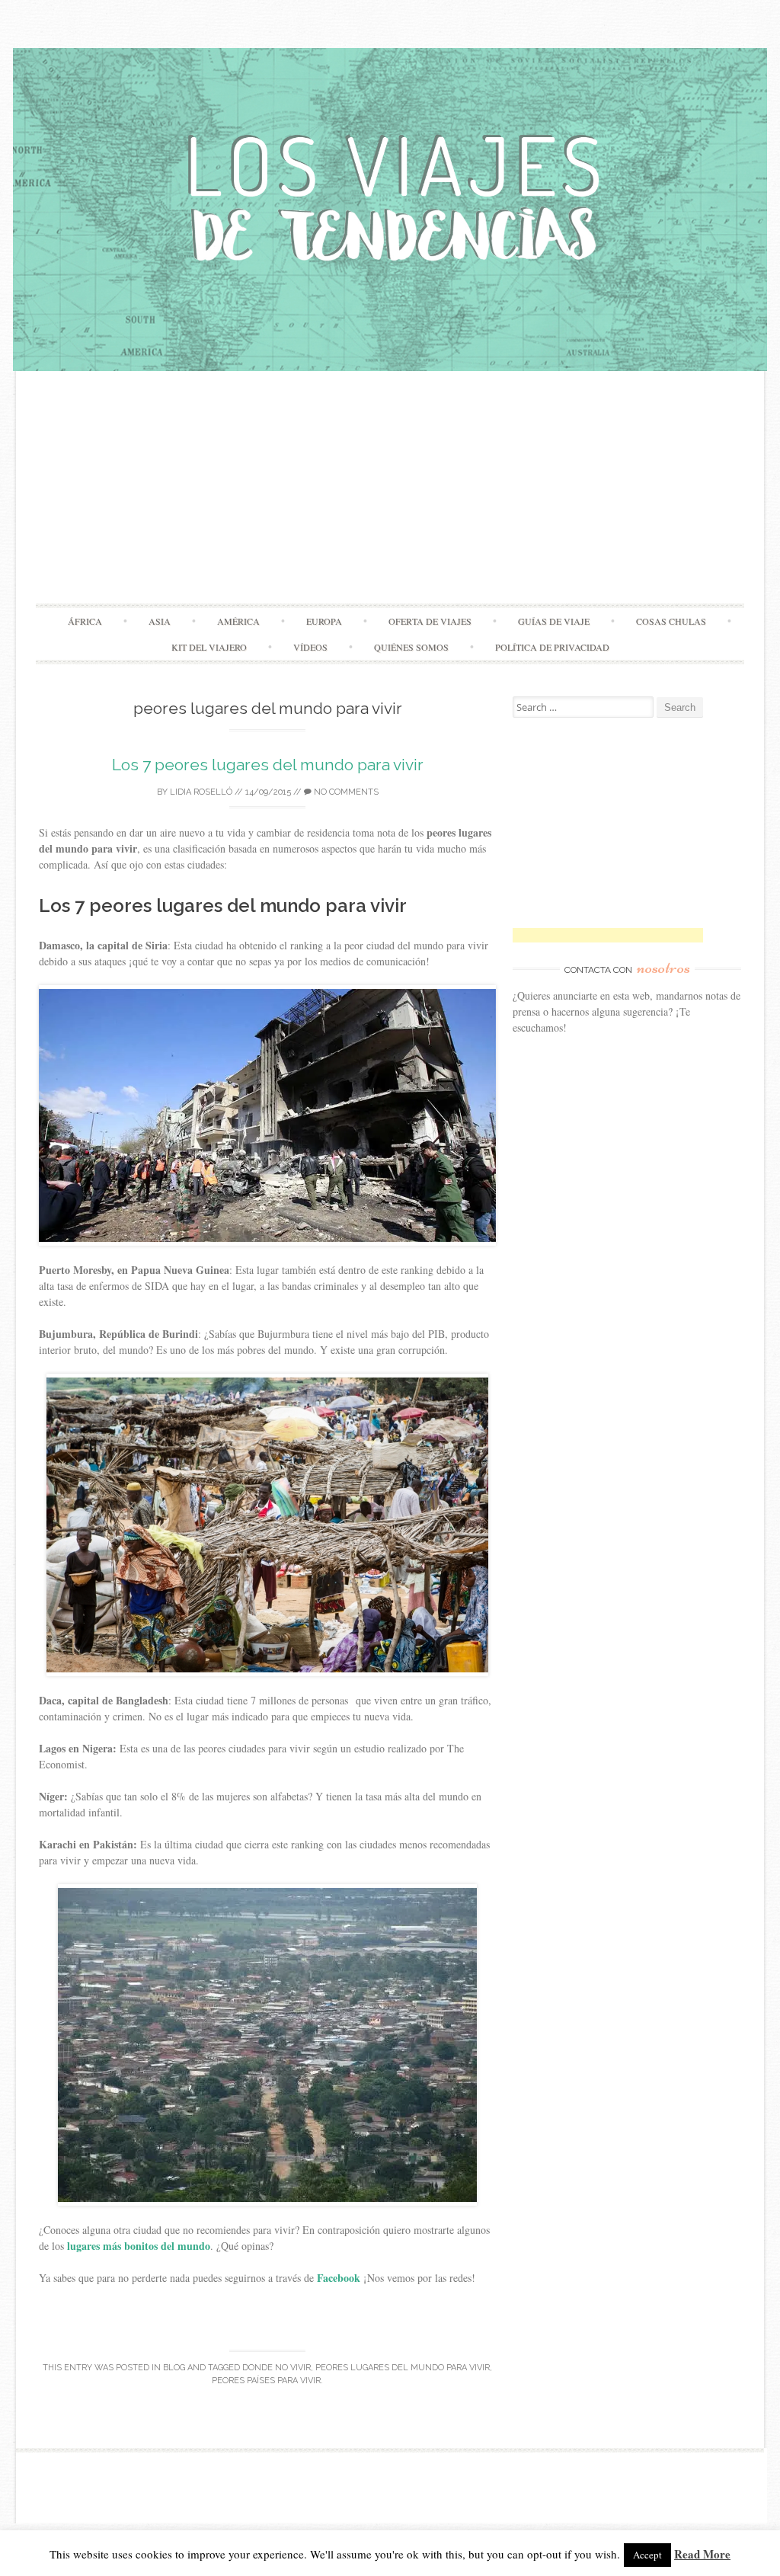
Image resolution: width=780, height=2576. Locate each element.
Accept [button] (647, 2555)
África (85, 621)
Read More (702, 2554)
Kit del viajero (209, 647)
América (238, 621)
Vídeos (310, 647)
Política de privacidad (552, 647)
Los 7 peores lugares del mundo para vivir (268, 765)
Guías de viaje (554, 621)
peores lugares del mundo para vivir (403, 2368)
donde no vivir (277, 2368)
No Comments (345, 792)
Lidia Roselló (201, 792)
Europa (324, 621)
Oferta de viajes (430, 621)
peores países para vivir (266, 2381)
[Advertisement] (390, 489)
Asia (160, 621)
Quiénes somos (411, 647)
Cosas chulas (671, 621)
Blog (174, 2368)
